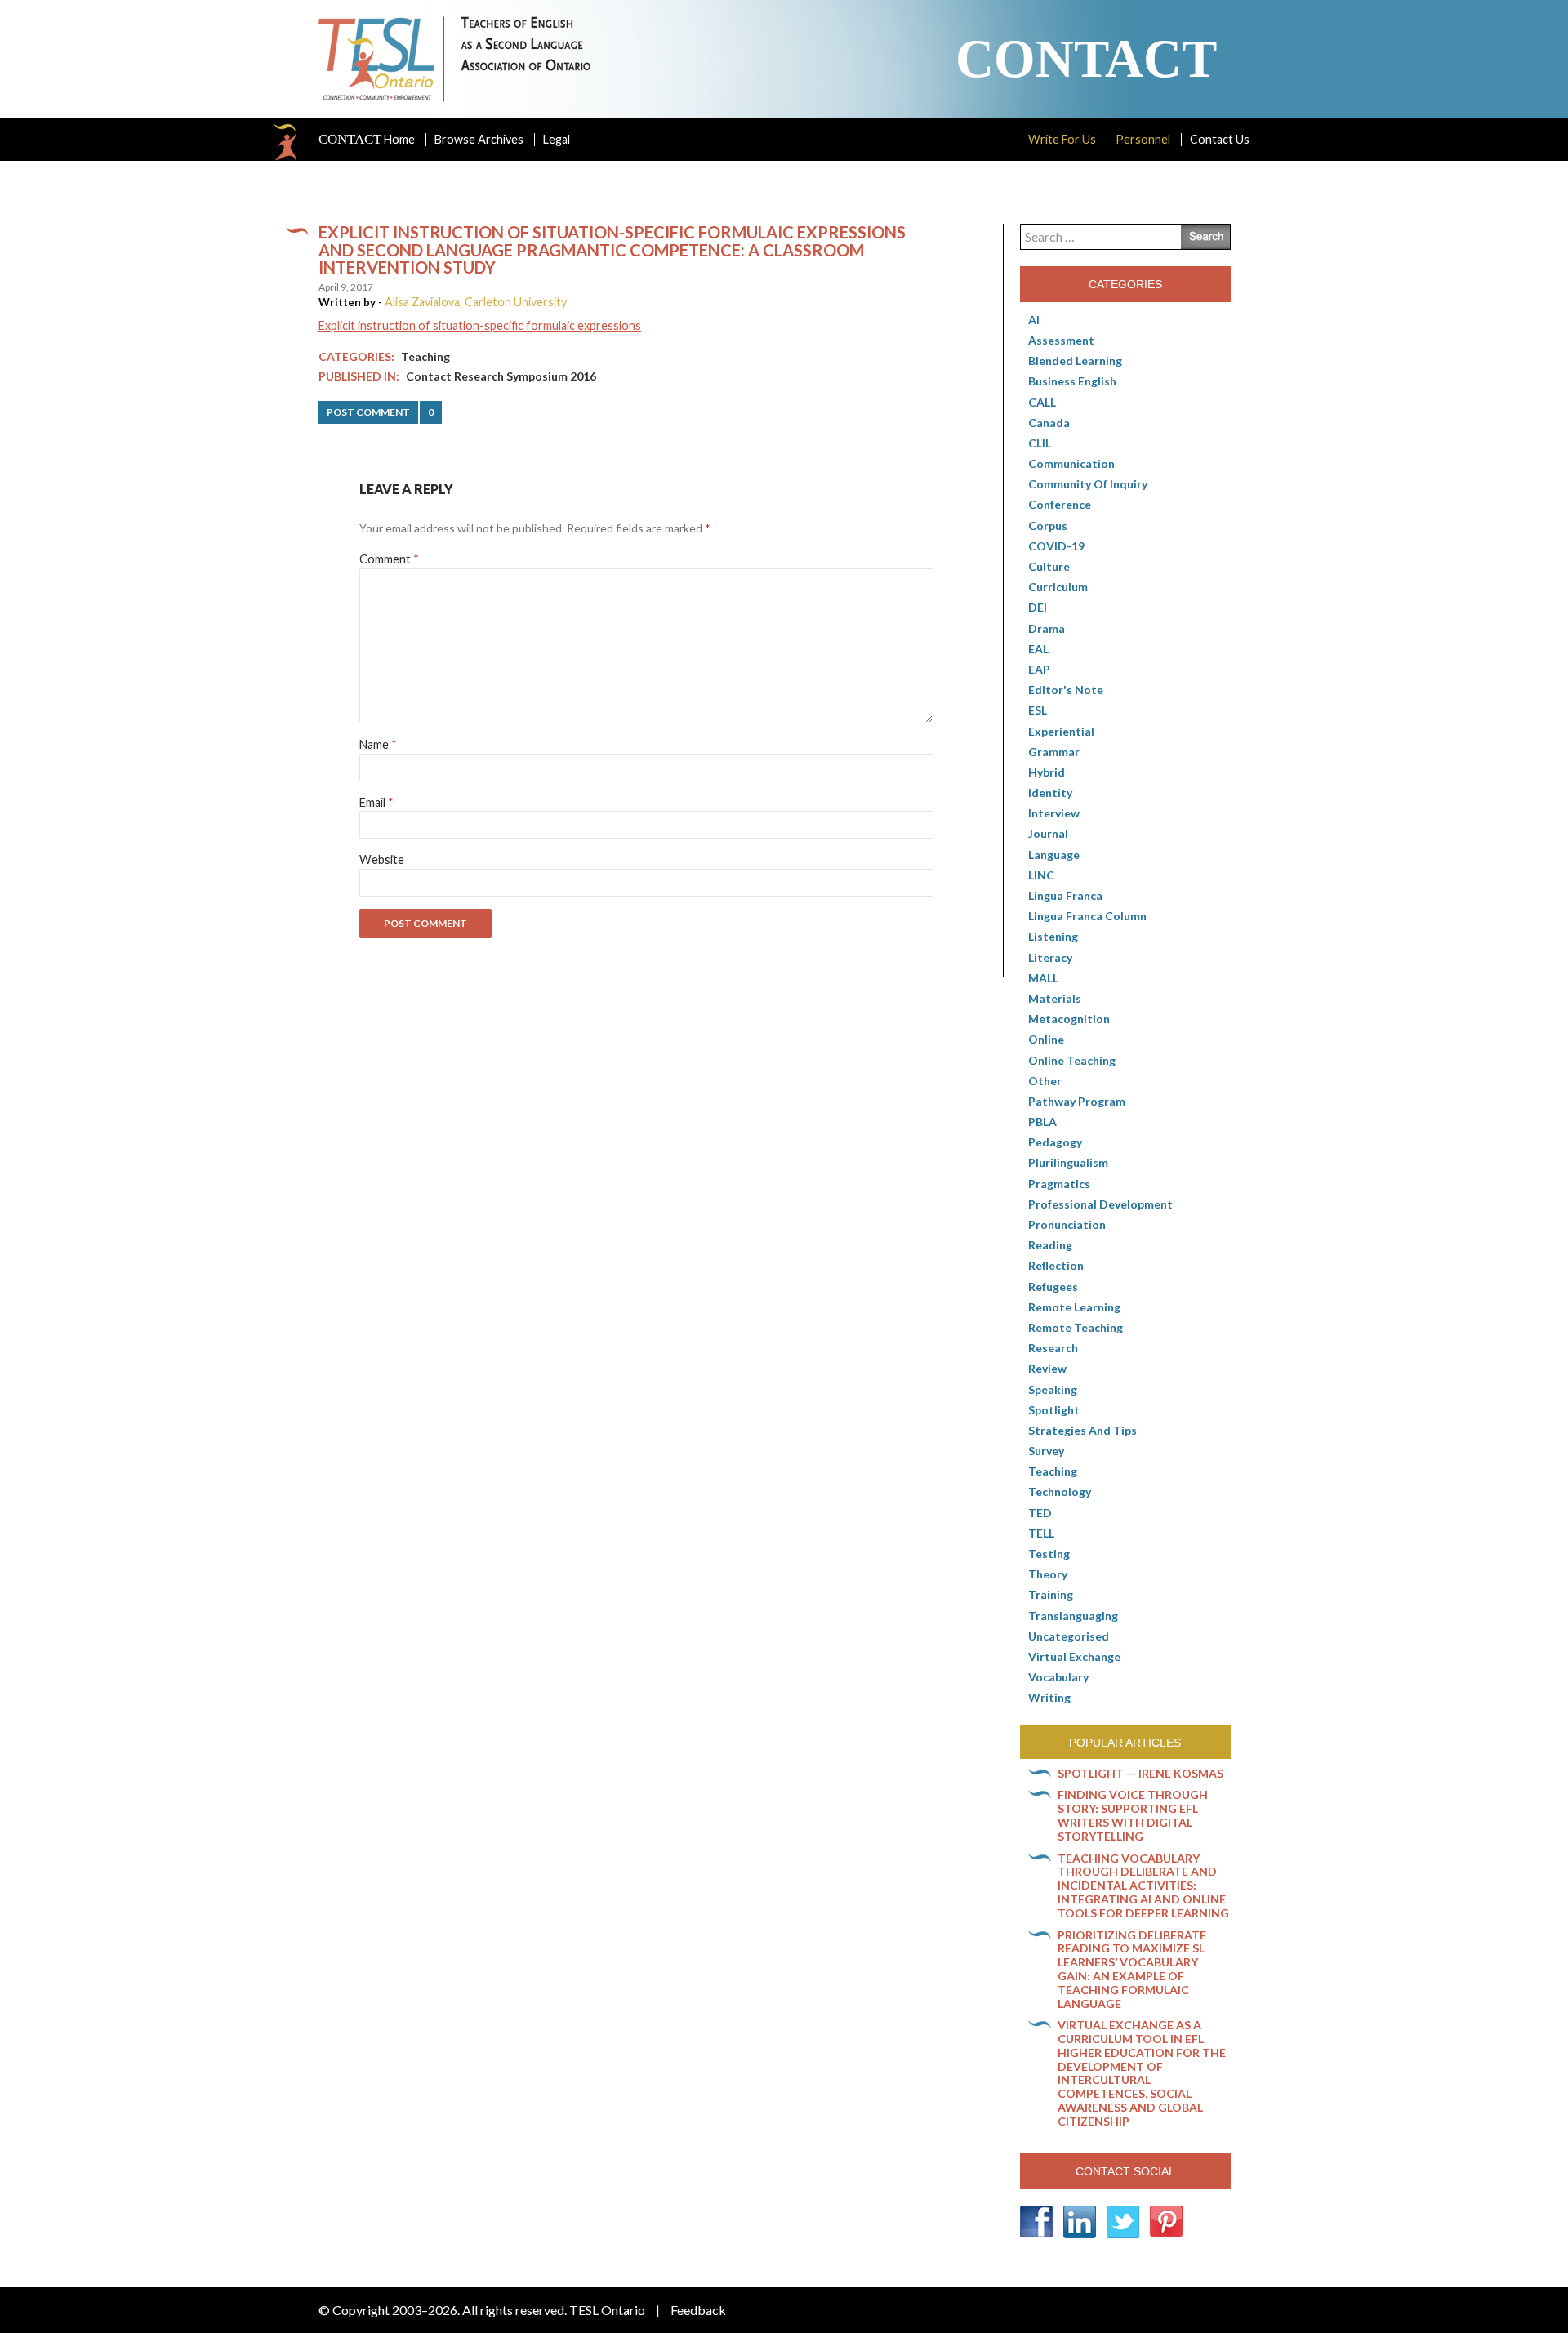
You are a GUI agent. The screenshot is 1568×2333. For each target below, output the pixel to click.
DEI (1038, 607)
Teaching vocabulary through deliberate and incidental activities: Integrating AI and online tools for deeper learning (1143, 1886)
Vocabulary (1058, 1677)
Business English (1072, 381)
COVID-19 (1056, 546)
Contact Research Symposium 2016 (501, 376)
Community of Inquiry (1088, 484)
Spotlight (1054, 1410)
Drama (1047, 628)
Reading (1050, 1245)
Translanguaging (1073, 1616)
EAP (1039, 669)
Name (378, 744)
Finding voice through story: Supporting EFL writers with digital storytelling (1133, 1815)
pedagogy (1055, 1142)
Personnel (1143, 139)
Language (1054, 855)
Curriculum (1058, 587)
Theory (1048, 1574)
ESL (1038, 710)
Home (367, 140)
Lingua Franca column (1087, 916)
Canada (1049, 423)
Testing (1049, 1554)
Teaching (425, 356)
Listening (1053, 936)
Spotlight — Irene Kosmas (1140, 1773)
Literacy (1050, 957)
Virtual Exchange (1074, 1656)
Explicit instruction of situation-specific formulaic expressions (480, 325)
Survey (1046, 1451)
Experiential (1061, 731)
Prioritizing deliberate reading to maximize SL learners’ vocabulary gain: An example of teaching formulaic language (1132, 1969)
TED (1040, 1513)
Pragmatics (1059, 1184)
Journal (1048, 833)
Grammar (1054, 752)
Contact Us (1220, 139)
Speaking (1053, 1389)
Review (1047, 1368)
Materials (1055, 998)
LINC (1041, 875)
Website (382, 859)
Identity (1050, 793)
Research (1053, 1348)
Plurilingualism (1068, 1162)
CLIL (1040, 443)
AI (1034, 320)
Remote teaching (1076, 1327)
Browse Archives (479, 139)
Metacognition (1069, 1019)
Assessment (1061, 340)
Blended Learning (1075, 361)
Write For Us (1062, 139)
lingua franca (1065, 895)
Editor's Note (1066, 690)
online (1046, 1039)
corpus (1048, 525)
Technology (1060, 1492)
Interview (1054, 813)
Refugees (1053, 1287)
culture (1049, 566)
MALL (1043, 978)
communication (1071, 463)
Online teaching (1072, 1060)
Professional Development (1100, 1204)
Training (1051, 1594)
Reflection (1056, 1265)
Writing (1049, 1697)
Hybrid (1047, 772)
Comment (389, 559)
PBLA (1042, 1122)
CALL (1042, 402)
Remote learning (1074, 1307)
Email (376, 802)
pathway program (1077, 1101)
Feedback (698, 2310)
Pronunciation (1067, 1224)
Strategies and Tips (1082, 1430)
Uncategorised (1069, 1636)
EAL (1038, 649)
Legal (557, 139)
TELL (1041, 1533)
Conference (1060, 504)
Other (1045, 1081)
